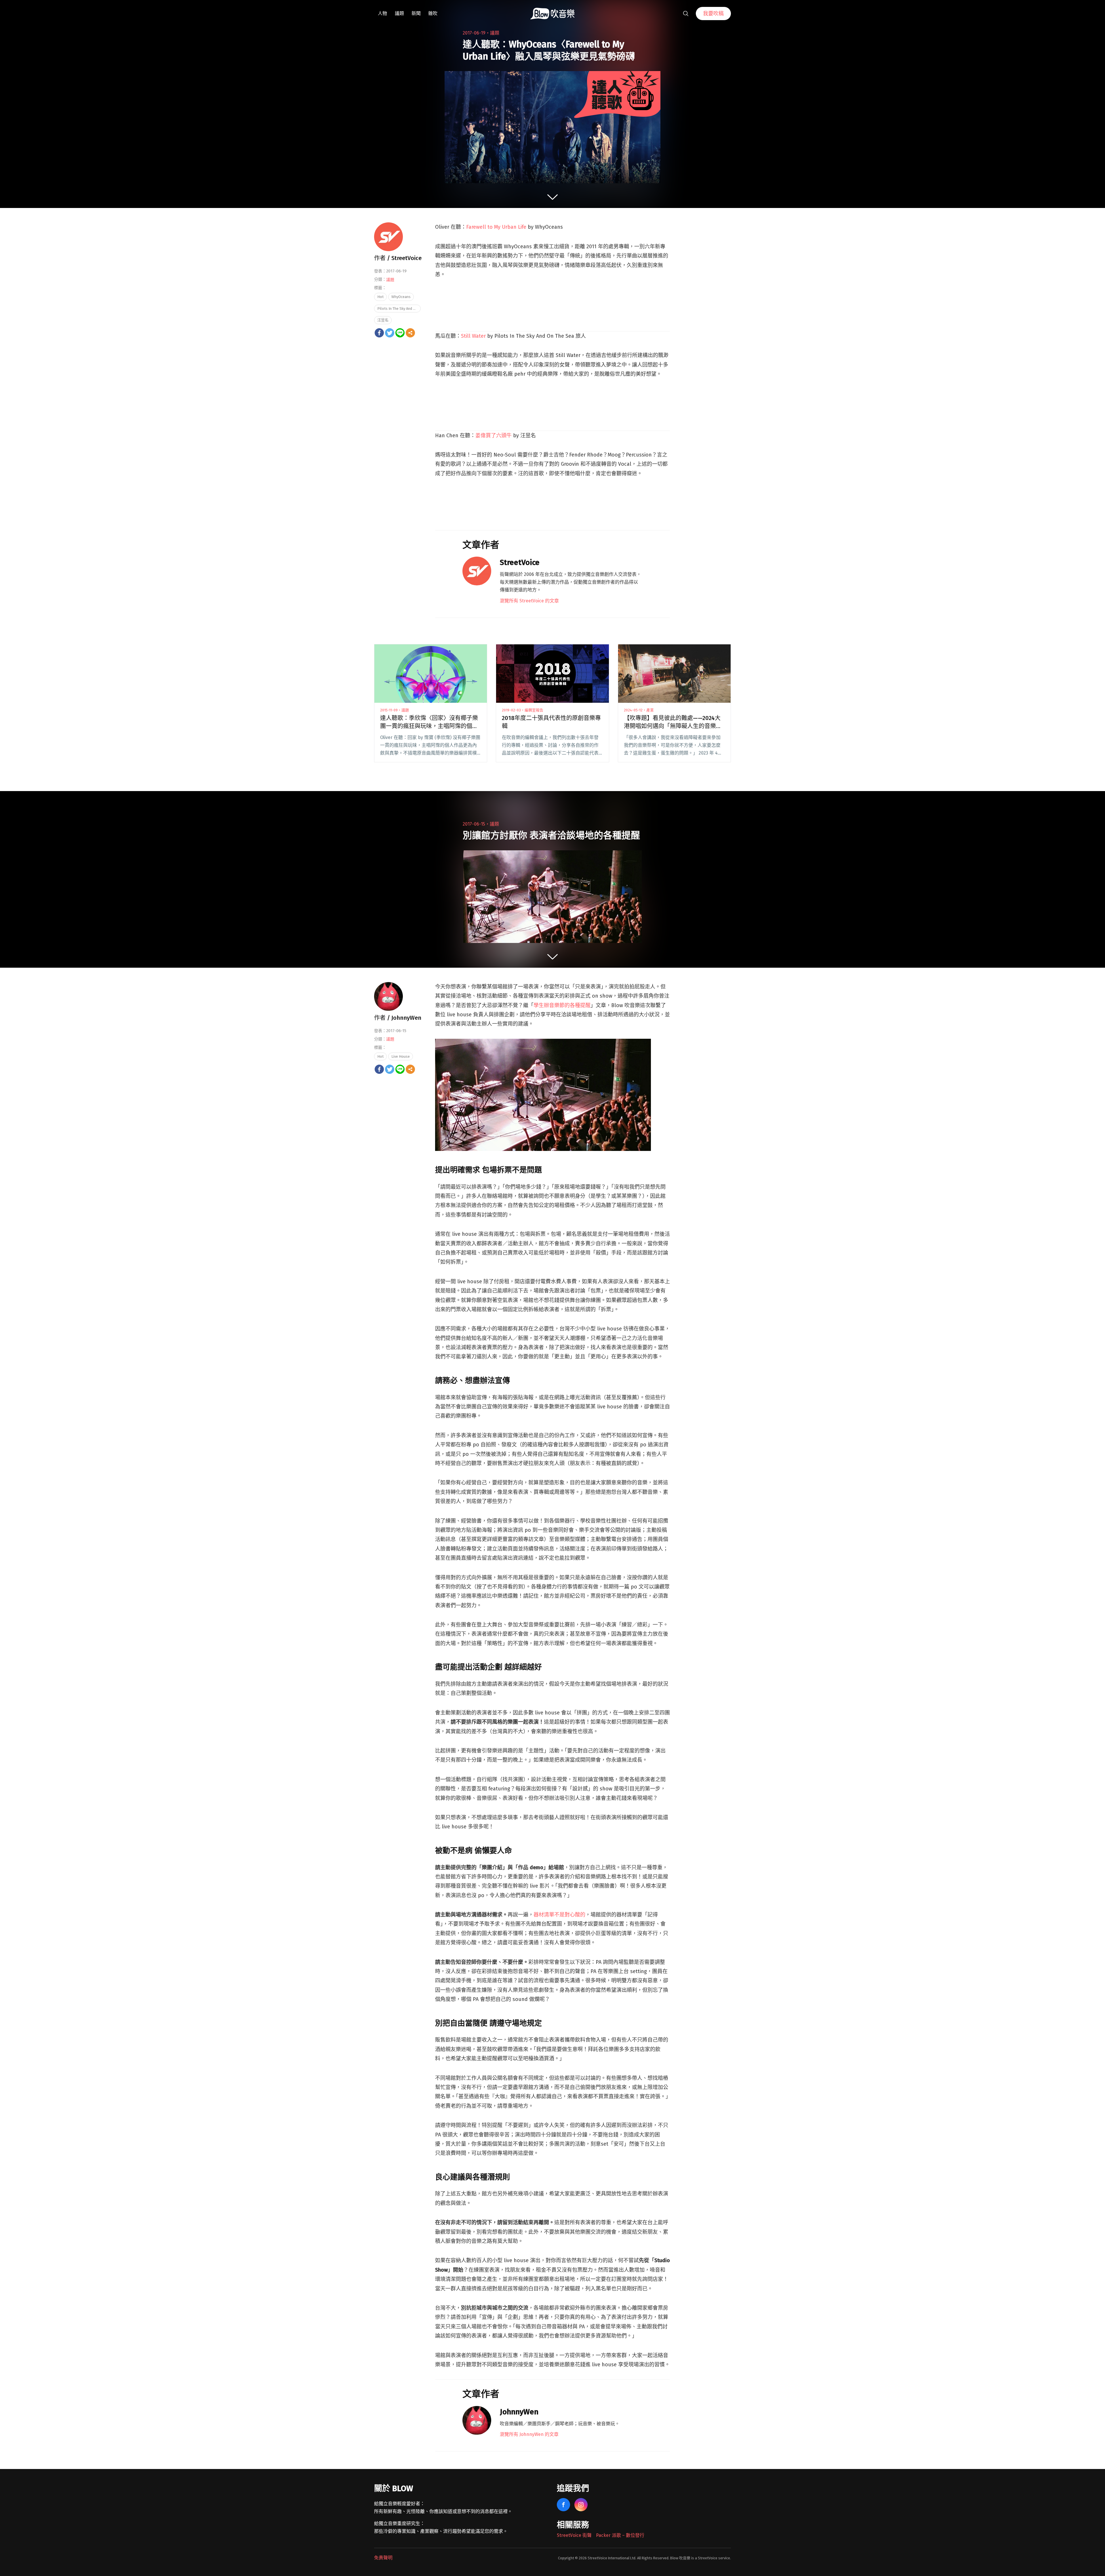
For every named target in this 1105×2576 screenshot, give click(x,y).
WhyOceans (401, 297)
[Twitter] (390, 333)
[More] (410, 333)
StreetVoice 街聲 (574, 2535)
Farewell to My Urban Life (496, 227)
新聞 (416, 13)
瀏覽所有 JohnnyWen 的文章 (529, 2434)
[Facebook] (379, 333)
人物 (382, 13)
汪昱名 (383, 320)
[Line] (400, 333)
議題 (399, 13)
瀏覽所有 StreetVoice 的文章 (529, 601)
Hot (380, 297)
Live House (401, 1056)
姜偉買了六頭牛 (494, 436)
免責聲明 (383, 2558)
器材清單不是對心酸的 (559, 1915)
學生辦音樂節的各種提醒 (562, 1005)
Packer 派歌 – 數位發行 (620, 2535)
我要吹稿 (713, 14)
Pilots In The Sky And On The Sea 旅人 (399, 309)
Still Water (473, 336)
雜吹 (433, 13)
